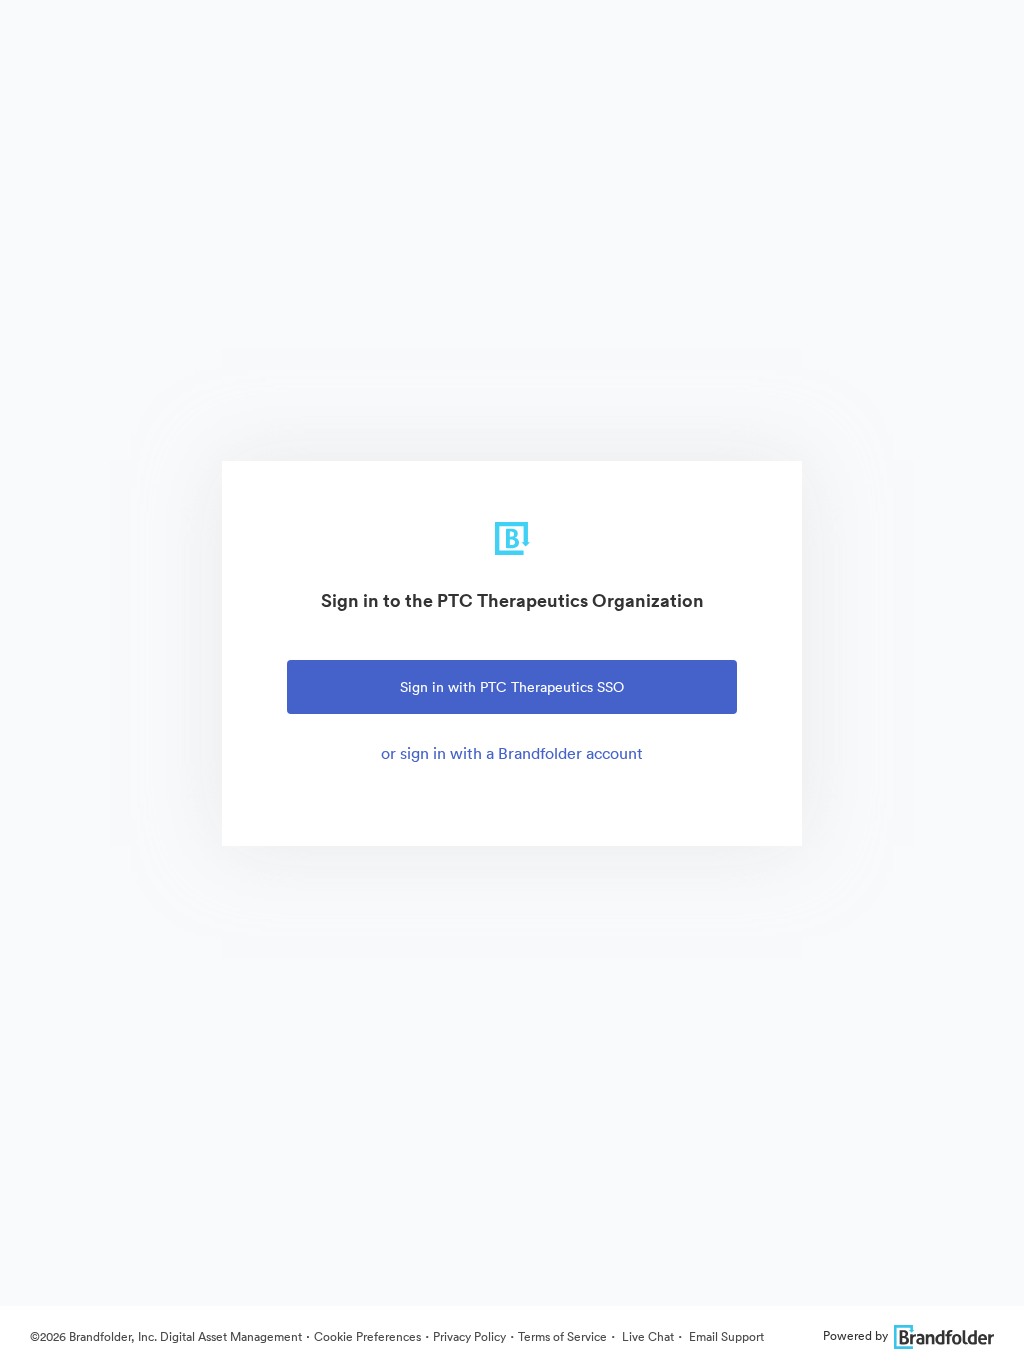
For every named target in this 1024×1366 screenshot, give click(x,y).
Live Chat (646, 1336)
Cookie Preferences (367, 1336)
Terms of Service (562, 1336)
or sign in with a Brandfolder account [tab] (512, 753)
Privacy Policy (469, 1336)
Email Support (725, 1336)
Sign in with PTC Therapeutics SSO (512, 687)
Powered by (855, 1335)
